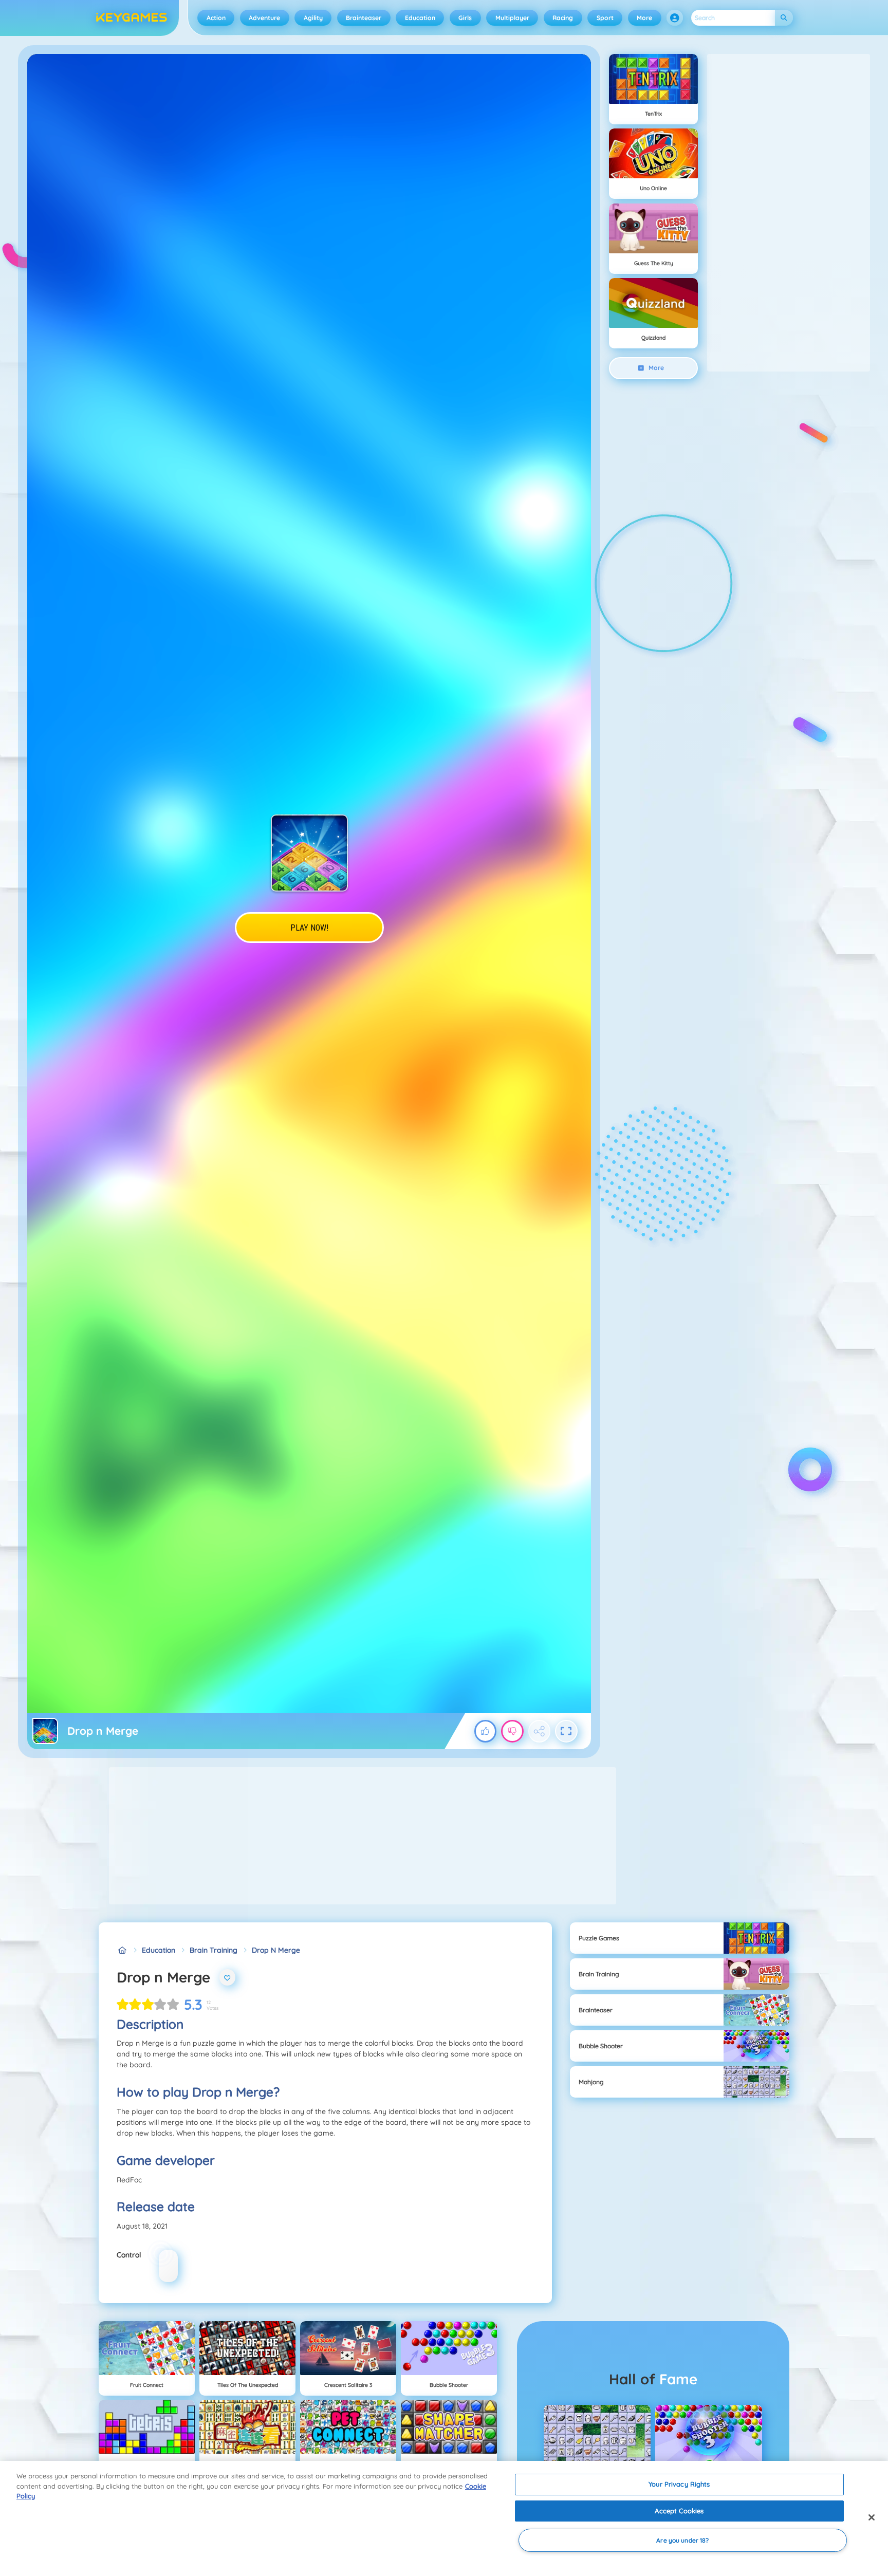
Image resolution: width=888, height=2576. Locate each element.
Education (420, 18)
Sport (605, 18)
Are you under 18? (682, 2540)
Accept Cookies (679, 2511)
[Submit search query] (784, 18)
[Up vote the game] (486, 1731)
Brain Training (214, 1950)
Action (216, 18)
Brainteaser (364, 18)
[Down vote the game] (512, 1731)
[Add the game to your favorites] (228, 1977)
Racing (563, 18)
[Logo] (132, 18)
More (644, 18)
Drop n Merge (276, 1950)
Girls (465, 18)
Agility (313, 18)
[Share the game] (540, 1731)
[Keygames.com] (122, 1950)
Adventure (264, 18)
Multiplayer (512, 18)
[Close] (872, 2517)
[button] (675, 18)
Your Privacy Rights (679, 2484)
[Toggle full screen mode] (566, 1731)
